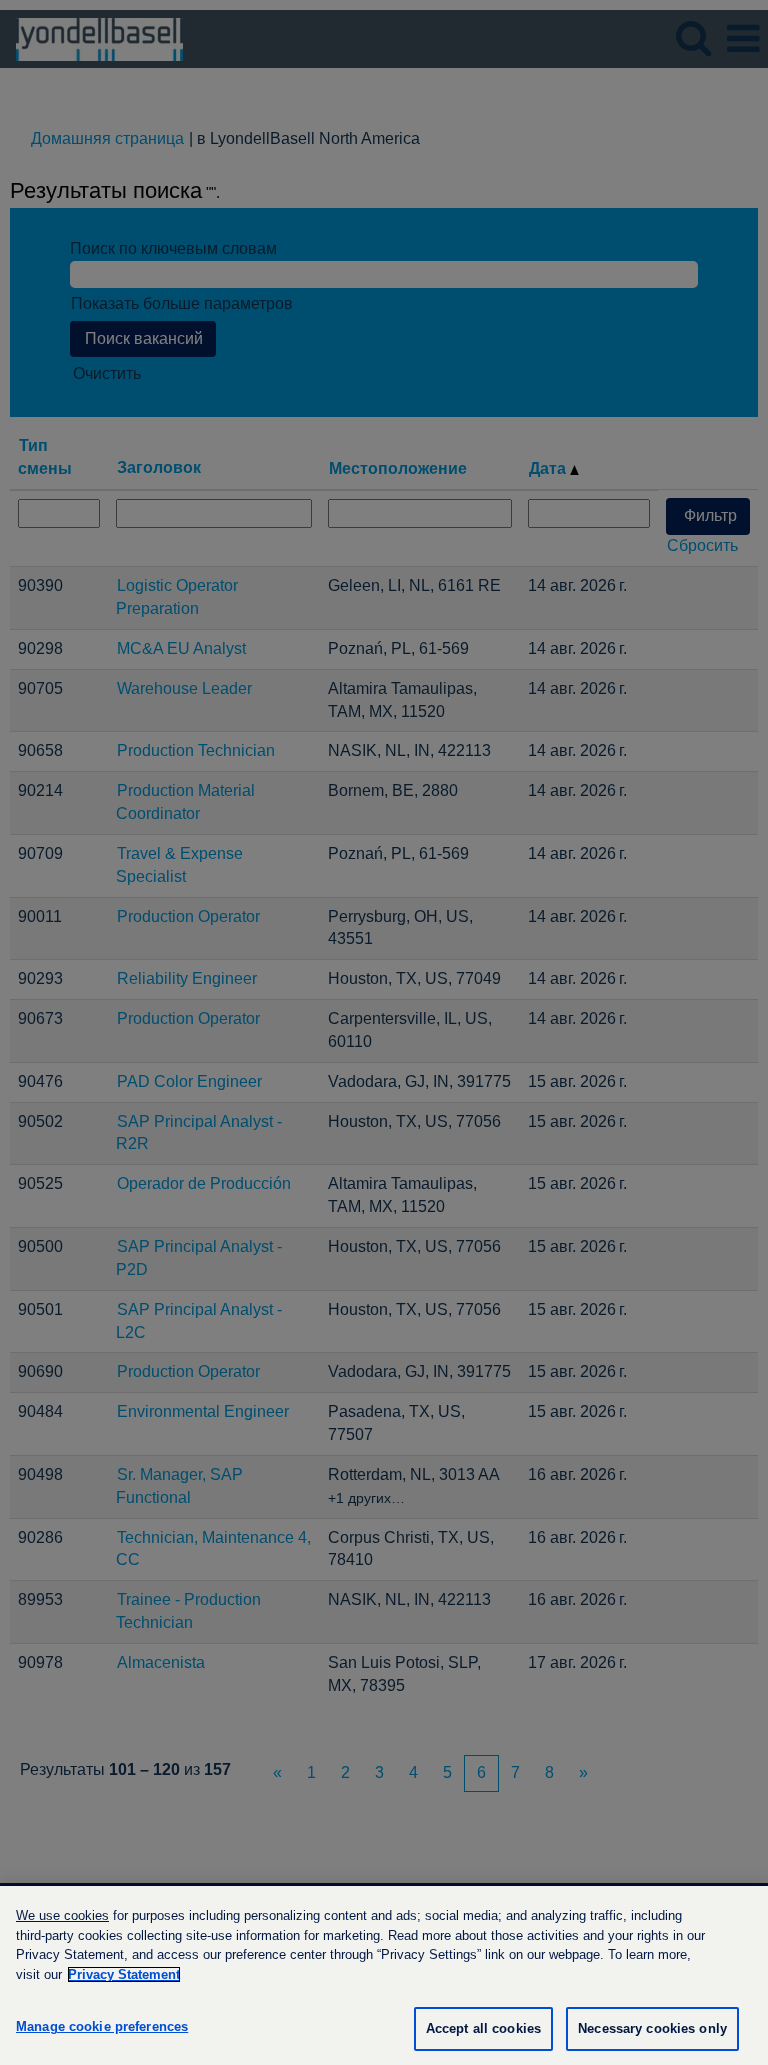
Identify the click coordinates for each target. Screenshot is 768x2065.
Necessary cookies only (652, 2028)
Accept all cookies (483, 2028)
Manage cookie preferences (102, 2026)
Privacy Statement (124, 1974)
